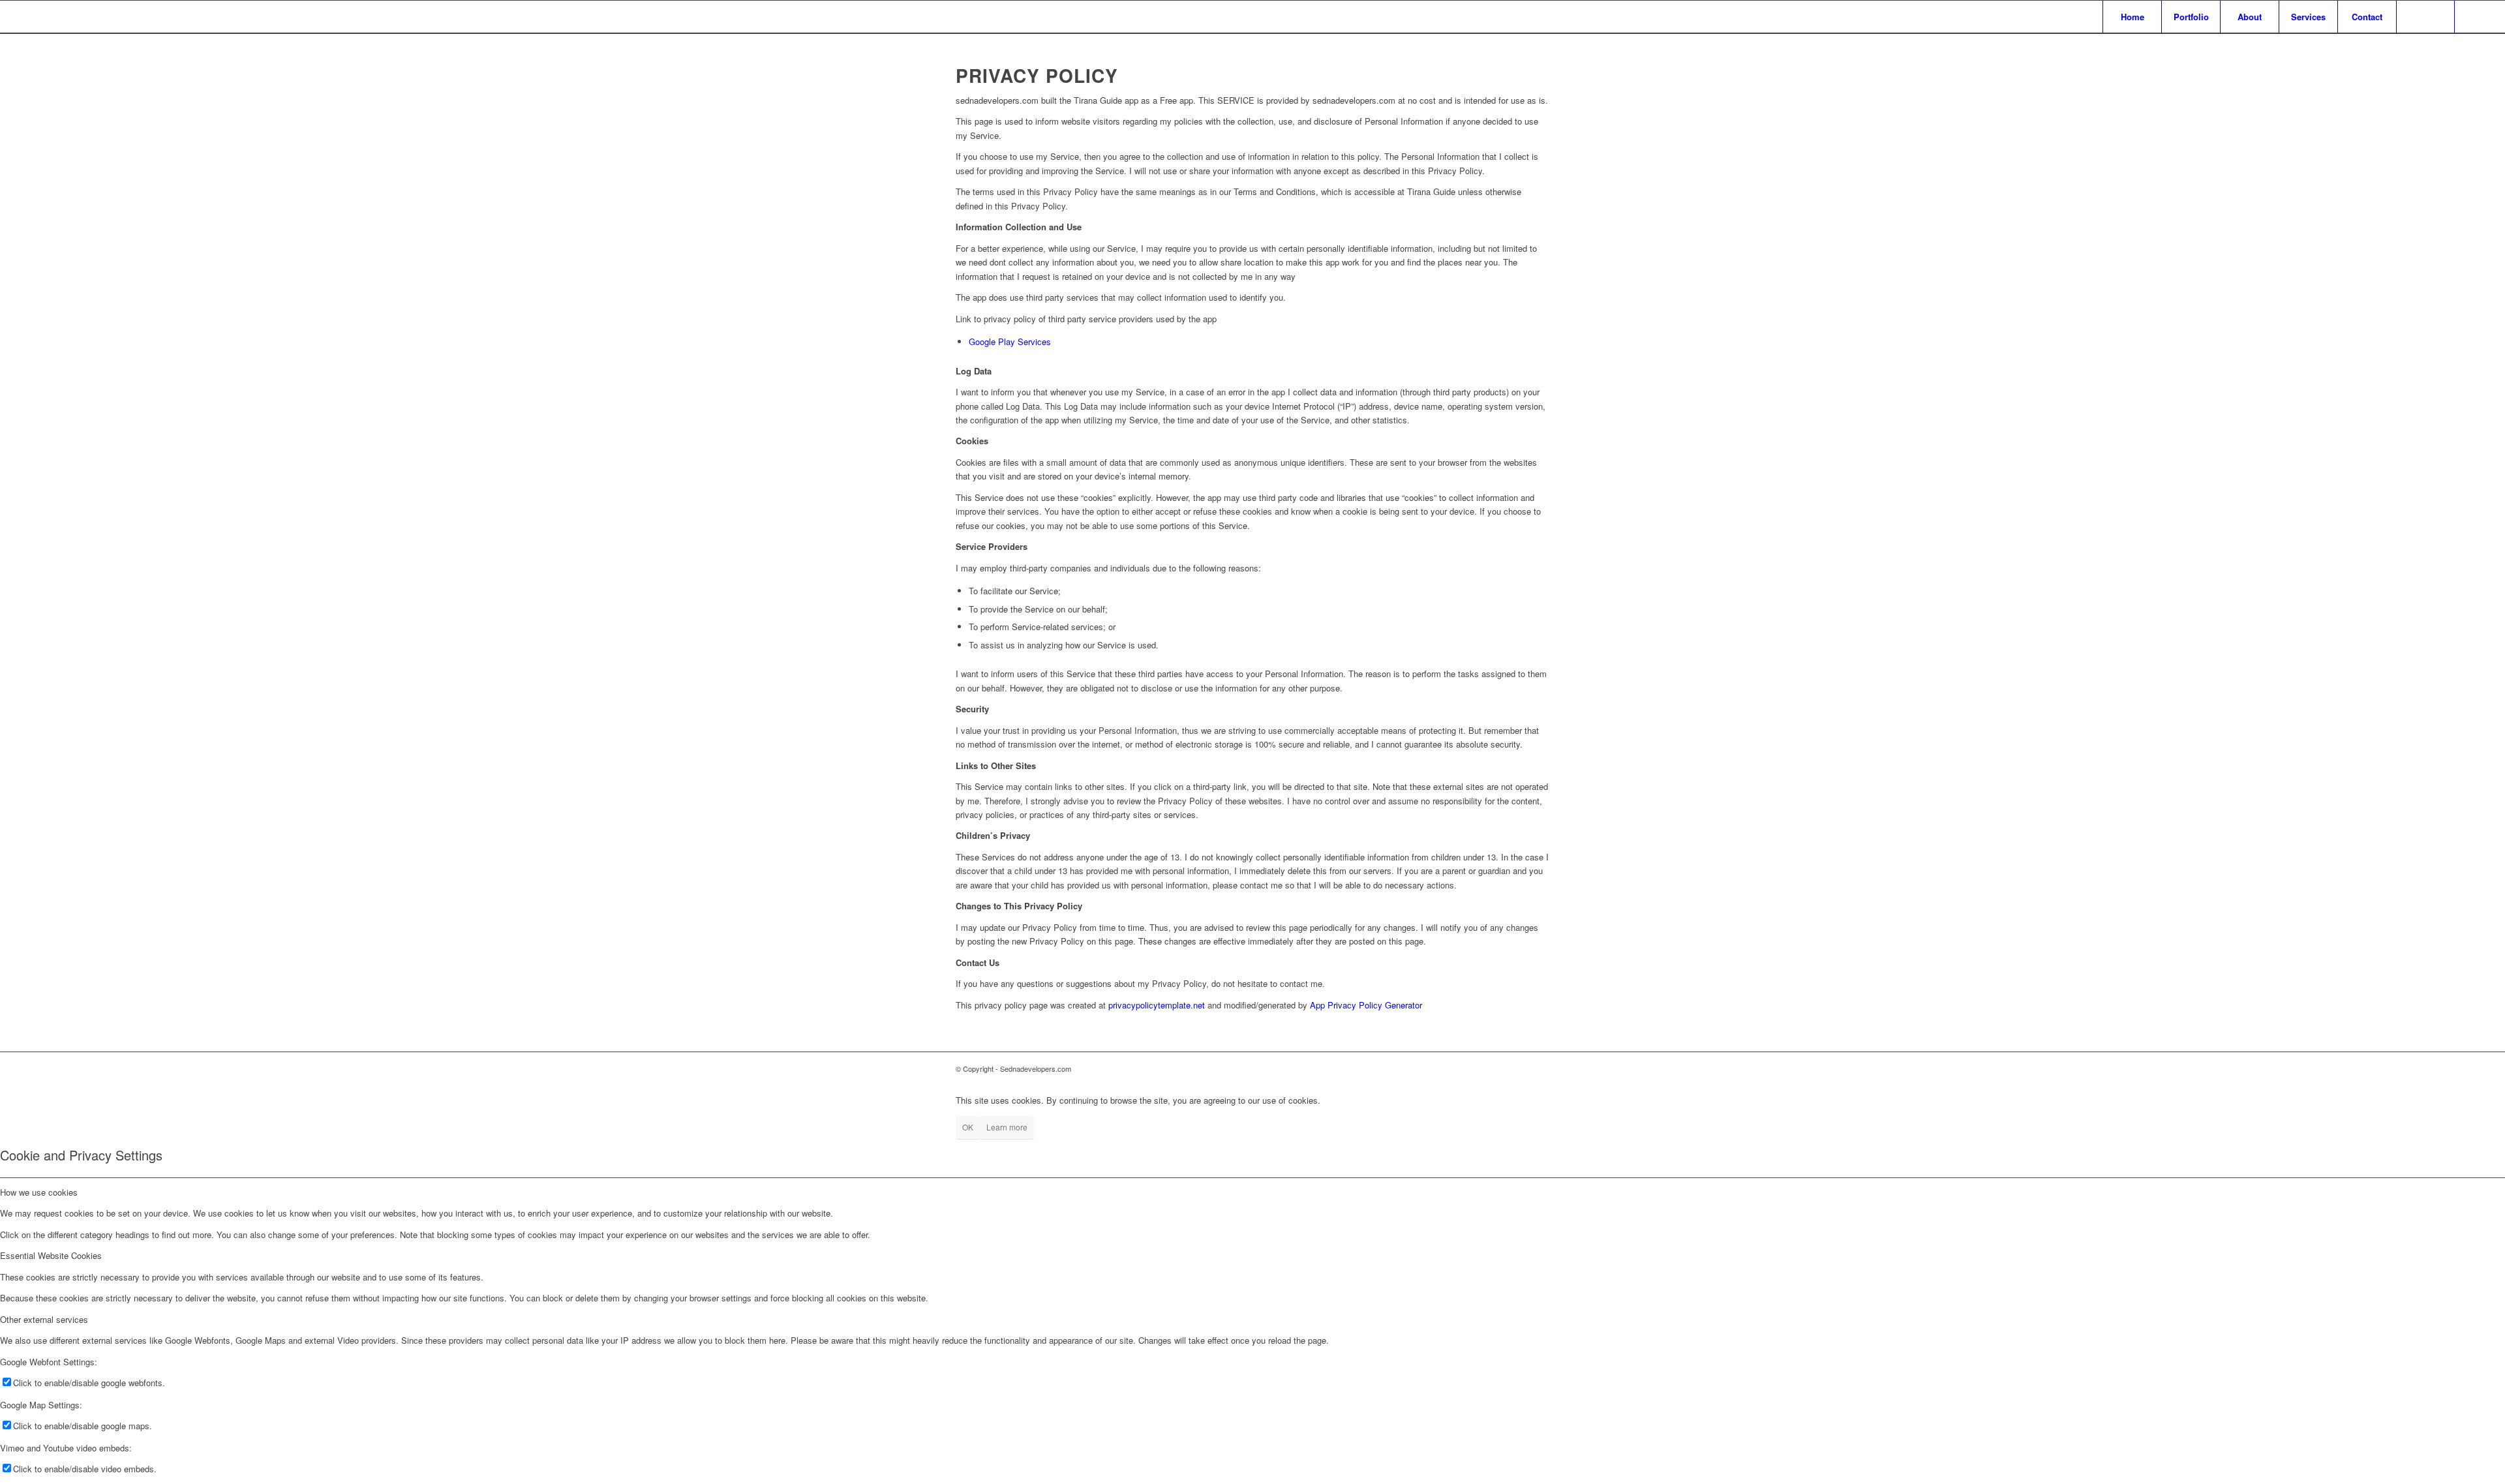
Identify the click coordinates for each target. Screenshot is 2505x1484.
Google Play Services (1010, 341)
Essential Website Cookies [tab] (51, 1255)
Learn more (1007, 1127)
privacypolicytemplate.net (1157, 1005)
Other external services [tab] (44, 1319)
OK (968, 1127)
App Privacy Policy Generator (1366, 1005)
